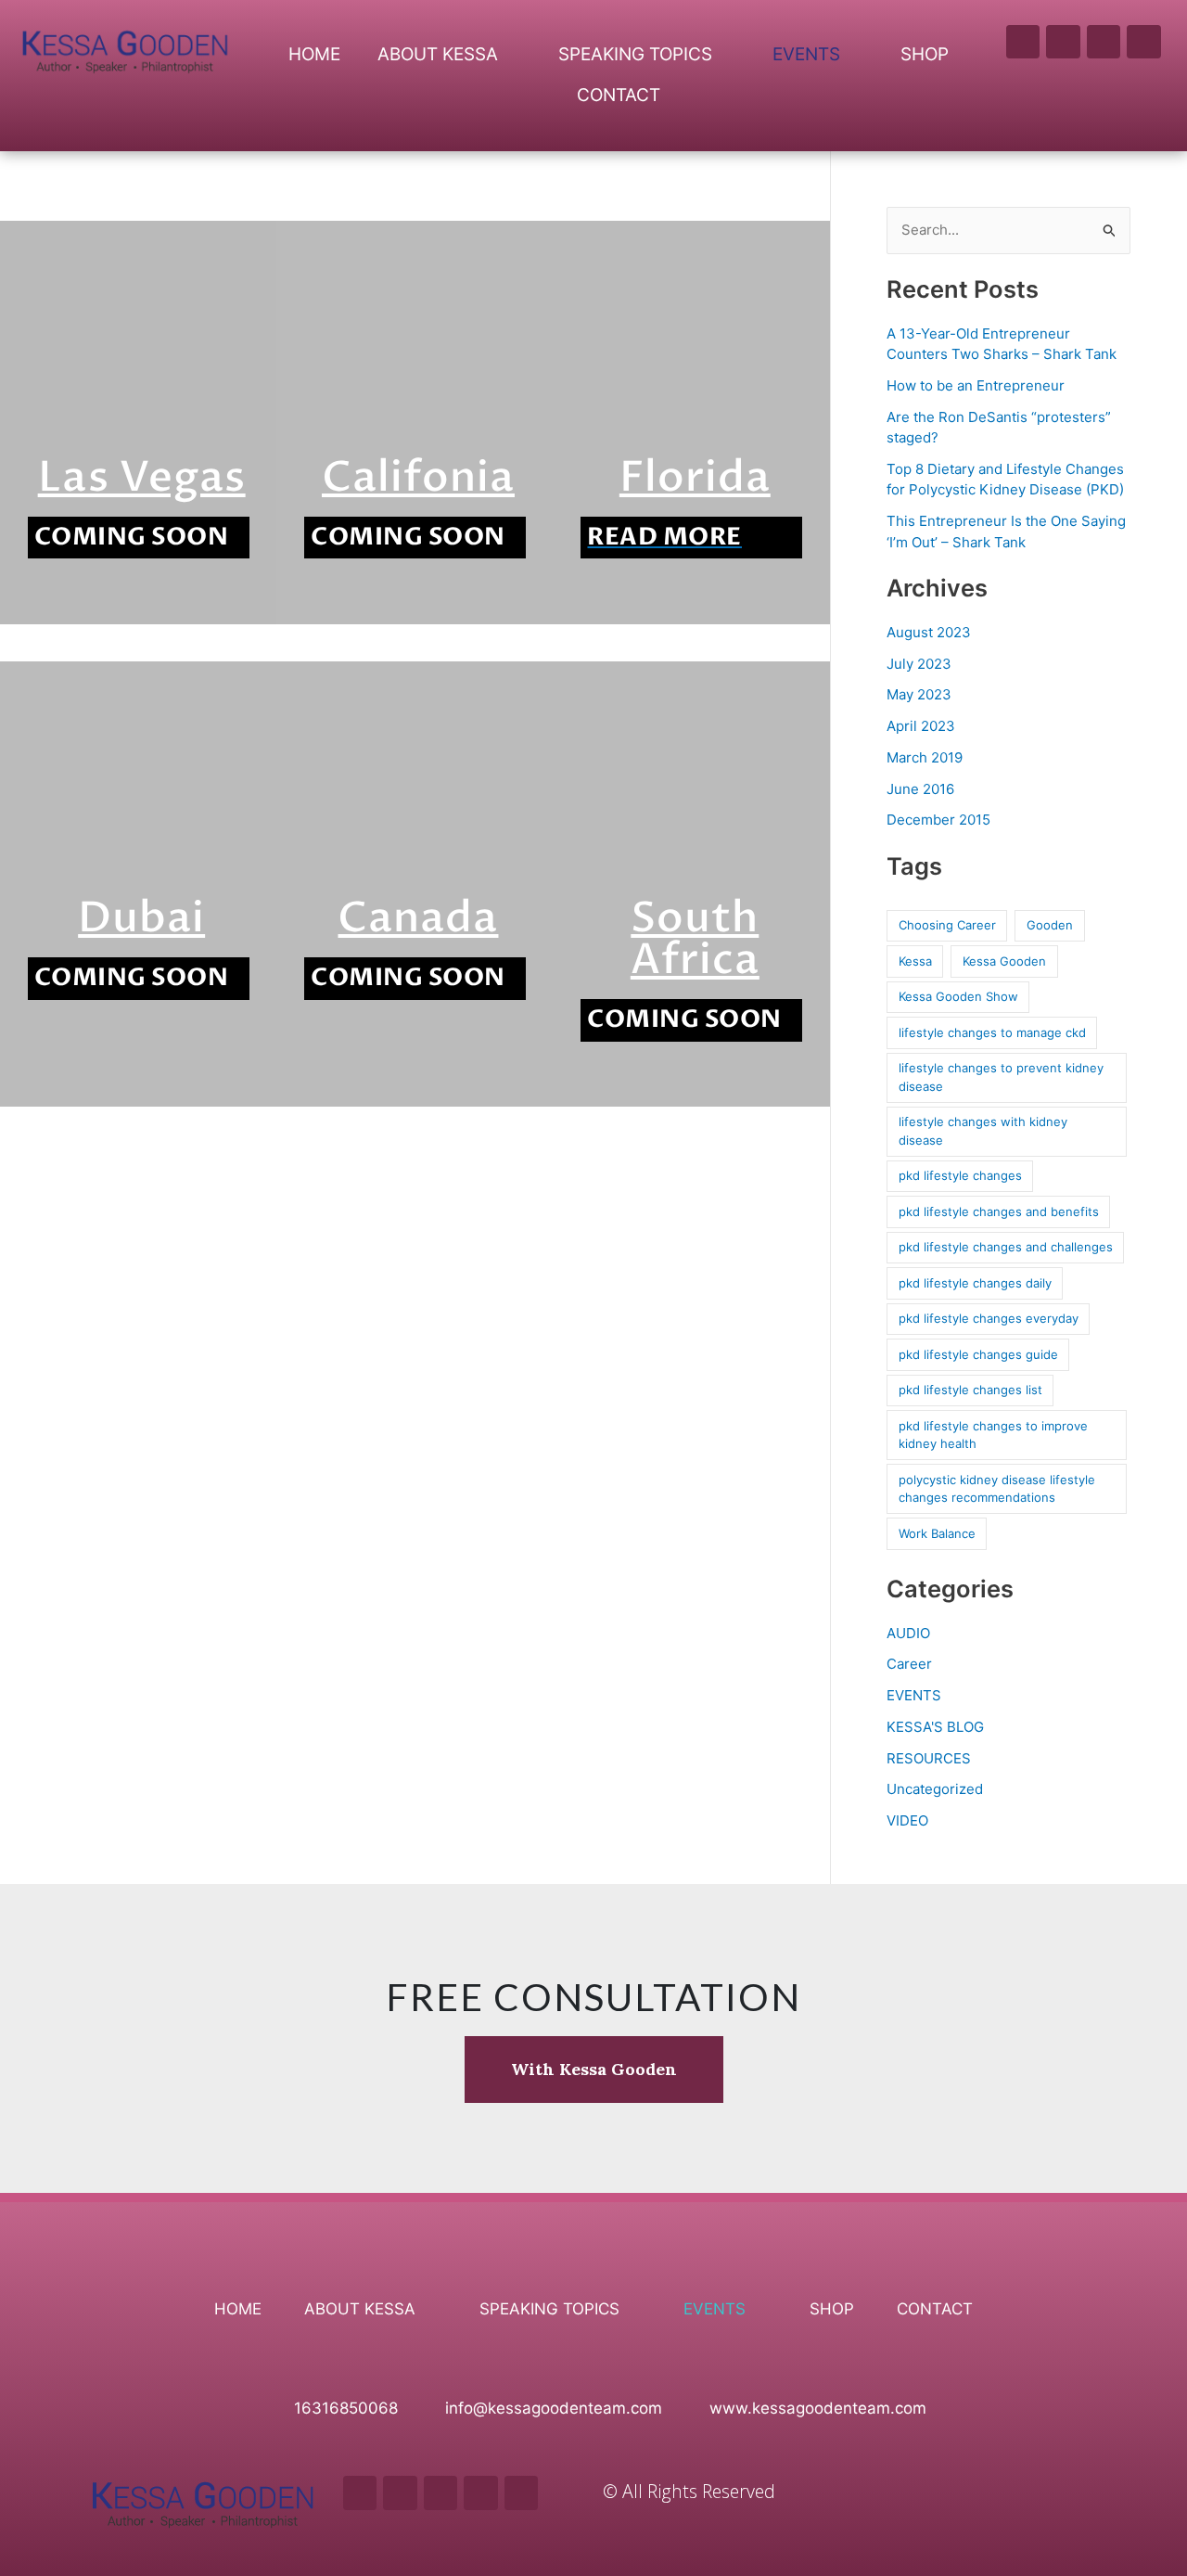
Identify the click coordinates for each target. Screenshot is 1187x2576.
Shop (925, 54)
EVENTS (914, 1695)
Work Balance (937, 1533)
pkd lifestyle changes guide (978, 1354)
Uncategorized (935, 1789)
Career (909, 1664)
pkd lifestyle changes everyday (989, 1318)
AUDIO (908, 1633)
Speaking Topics (635, 54)
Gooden (1050, 925)
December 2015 (938, 820)
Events (806, 54)
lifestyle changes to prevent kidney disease (1001, 1077)
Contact (619, 95)
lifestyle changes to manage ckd (992, 1032)
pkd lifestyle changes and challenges (1006, 1247)
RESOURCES (929, 1758)
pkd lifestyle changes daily (975, 1283)
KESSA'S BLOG (935, 1727)
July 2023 (919, 664)
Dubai (141, 918)
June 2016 (920, 789)
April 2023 (921, 726)
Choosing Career (947, 925)
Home (314, 54)
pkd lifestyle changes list (970, 1390)
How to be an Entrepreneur (976, 385)
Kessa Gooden (1004, 961)
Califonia (418, 477)
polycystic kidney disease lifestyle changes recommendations (997, 1489)
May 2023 (919, 694)
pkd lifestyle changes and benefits (999, 1211)
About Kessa (438, 54)
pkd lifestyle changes (960, 1175)
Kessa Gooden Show (958, 996)
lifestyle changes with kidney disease (983, 1131)
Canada (418, 918)
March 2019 (925, 757)
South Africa (695, 939)
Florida (695, 477)
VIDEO (907, 1820)
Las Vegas (142, 477)
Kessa (915, 961)
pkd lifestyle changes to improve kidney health (993, 1435)
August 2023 (929, 632)
